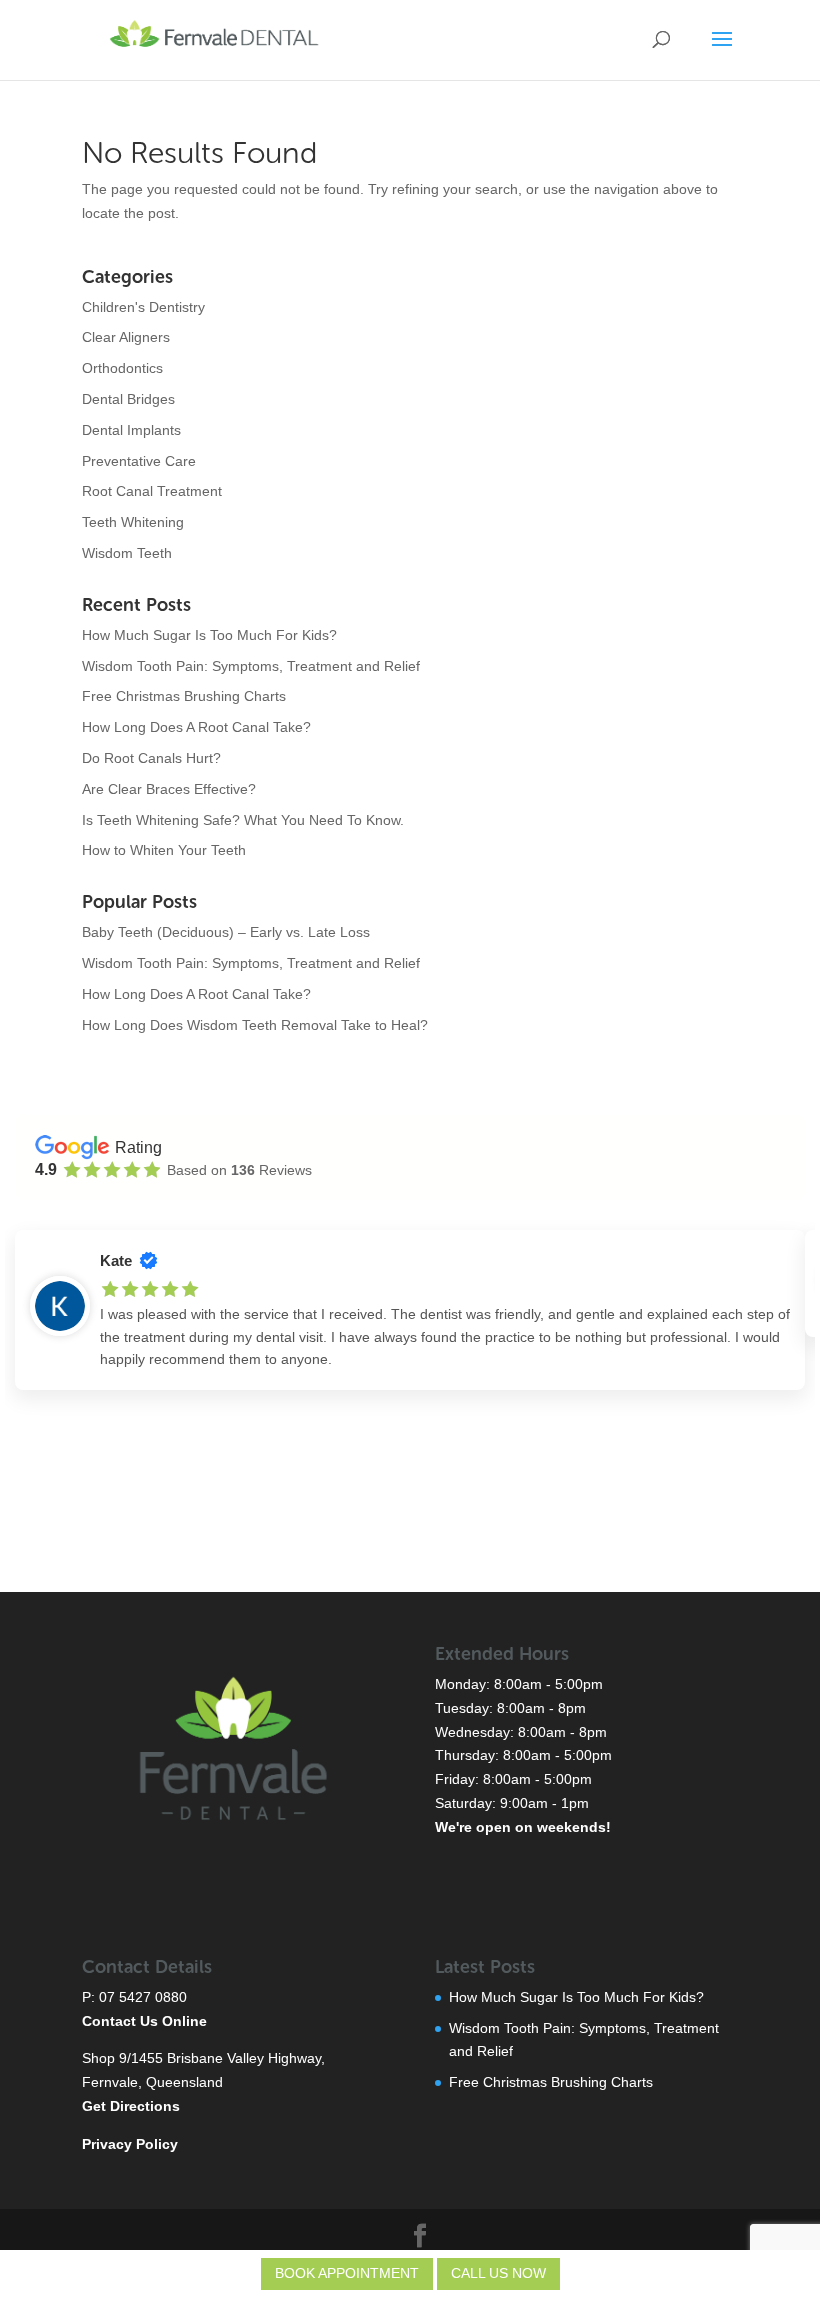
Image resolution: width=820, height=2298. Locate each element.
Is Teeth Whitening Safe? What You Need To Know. (243, 820)
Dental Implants (131, 430)
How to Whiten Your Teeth (164, 850)
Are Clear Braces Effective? (169, 789)
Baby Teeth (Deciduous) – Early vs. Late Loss (226, 932)
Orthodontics (122, 368)
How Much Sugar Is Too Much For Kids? (209, 635)
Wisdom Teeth (127, 553)
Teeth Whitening (133, 522)
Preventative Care (139, 461)
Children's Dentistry (143, 307)
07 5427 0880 (143, 1997)
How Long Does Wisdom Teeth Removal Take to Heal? (255, 1025)
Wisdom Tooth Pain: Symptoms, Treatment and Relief (251, 666)
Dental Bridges (128, 399)
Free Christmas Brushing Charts (184, 696)
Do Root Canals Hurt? (151, 758)
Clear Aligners (126, 337)
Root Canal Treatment (152, 491)
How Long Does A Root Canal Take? (196, 727)
